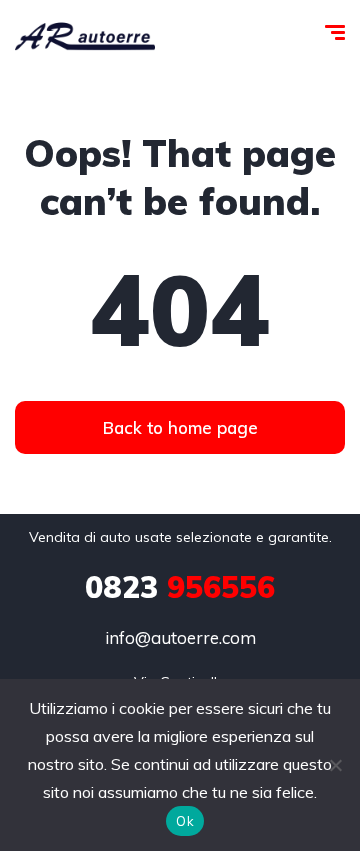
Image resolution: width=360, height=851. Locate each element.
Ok (185, 821)
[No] (335, 765)
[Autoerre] (85, 35)
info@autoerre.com (180, 637)
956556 (180, 587)
